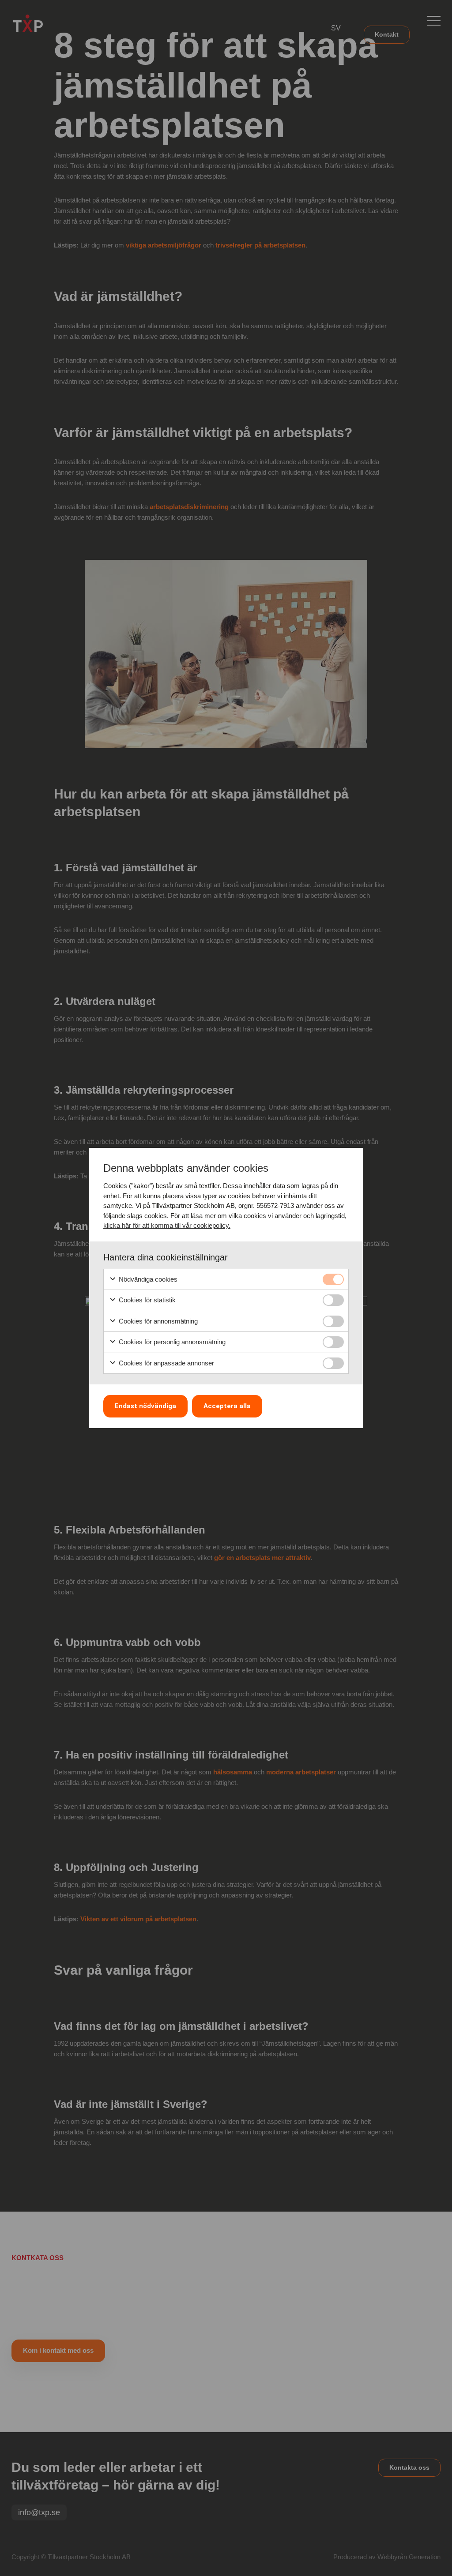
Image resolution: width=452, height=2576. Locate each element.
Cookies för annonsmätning (157, 1321)
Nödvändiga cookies (147, 1279)
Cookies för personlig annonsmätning (171, 1342)
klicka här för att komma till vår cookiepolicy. (167, 1225)
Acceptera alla (227, 1406)
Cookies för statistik (146, 1300)
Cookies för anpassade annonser (166, 1363)
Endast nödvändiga (145, 1406)
